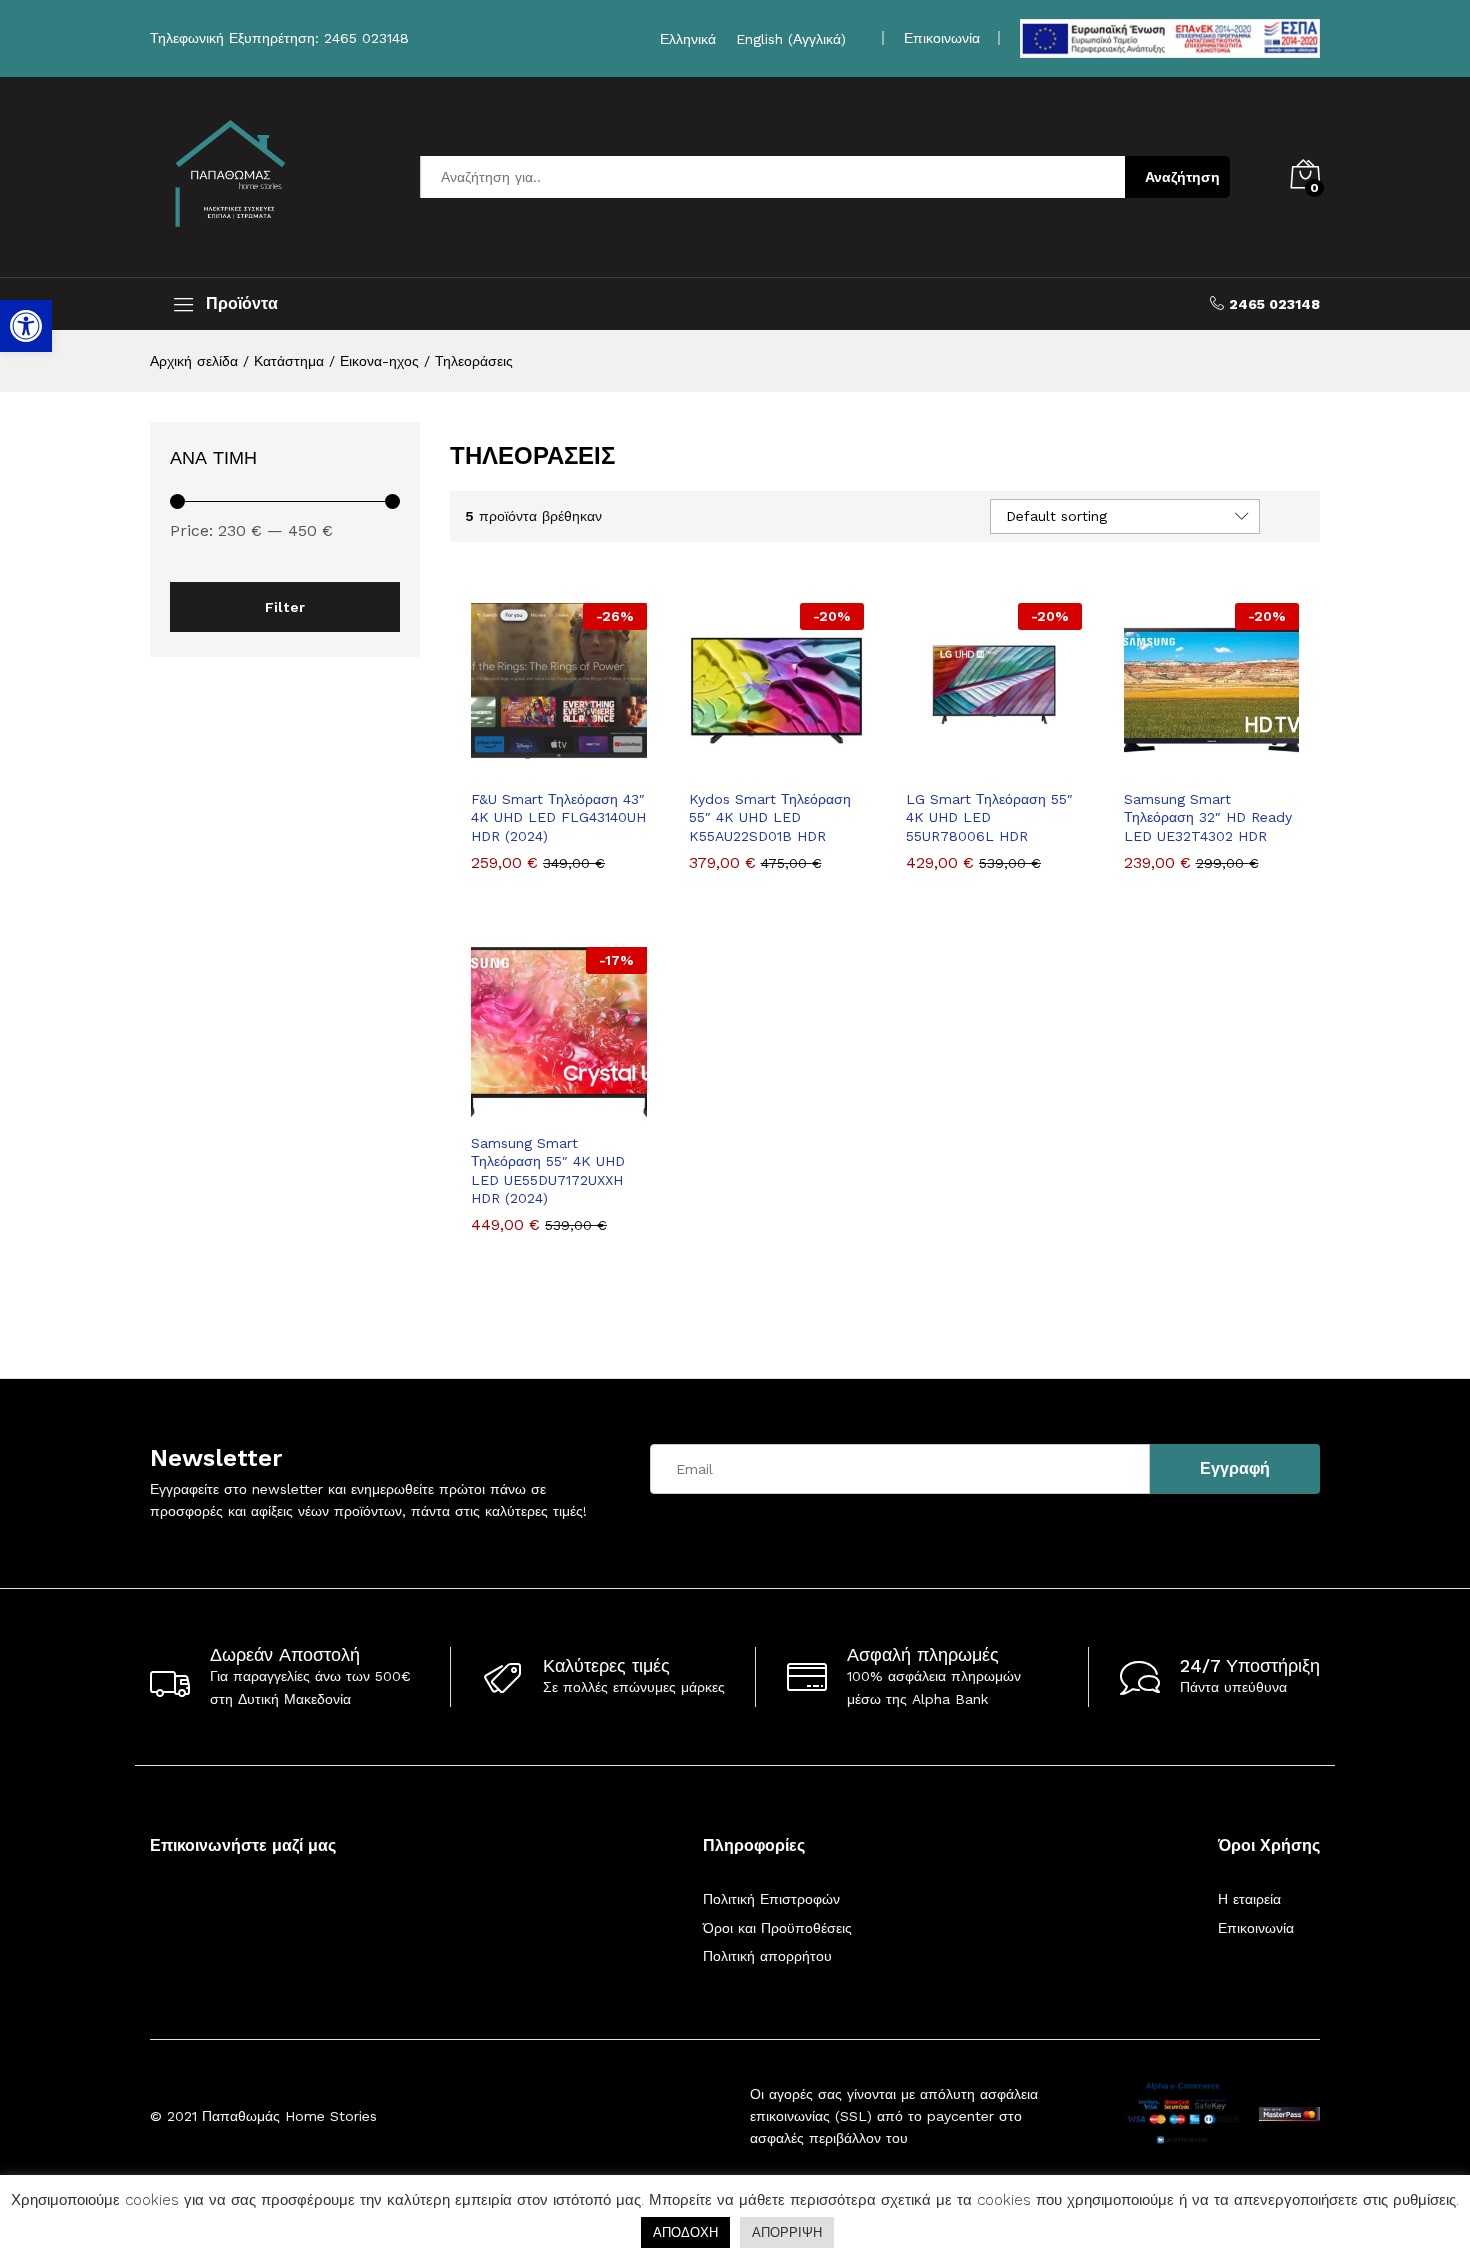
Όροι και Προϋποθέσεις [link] (777, 1928)
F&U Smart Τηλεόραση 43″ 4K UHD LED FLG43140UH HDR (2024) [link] (558, 817)
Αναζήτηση (1182, 177)
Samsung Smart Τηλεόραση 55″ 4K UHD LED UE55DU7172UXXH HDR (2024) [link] (548, 1170)
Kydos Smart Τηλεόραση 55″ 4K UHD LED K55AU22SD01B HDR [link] (770, 817)
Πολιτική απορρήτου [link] (767, 1956)
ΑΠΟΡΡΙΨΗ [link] (787, 2232)
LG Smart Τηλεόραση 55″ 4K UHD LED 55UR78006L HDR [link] (989, 817)
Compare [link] (628, 766)
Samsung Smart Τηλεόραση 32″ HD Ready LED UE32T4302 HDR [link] (1208, 817)
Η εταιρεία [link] (1249, 1899)
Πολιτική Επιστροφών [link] (771, 1899)
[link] (26, 326)
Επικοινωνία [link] (942, 38)
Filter (285, 607)
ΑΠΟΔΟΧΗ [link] (685, 2232)
